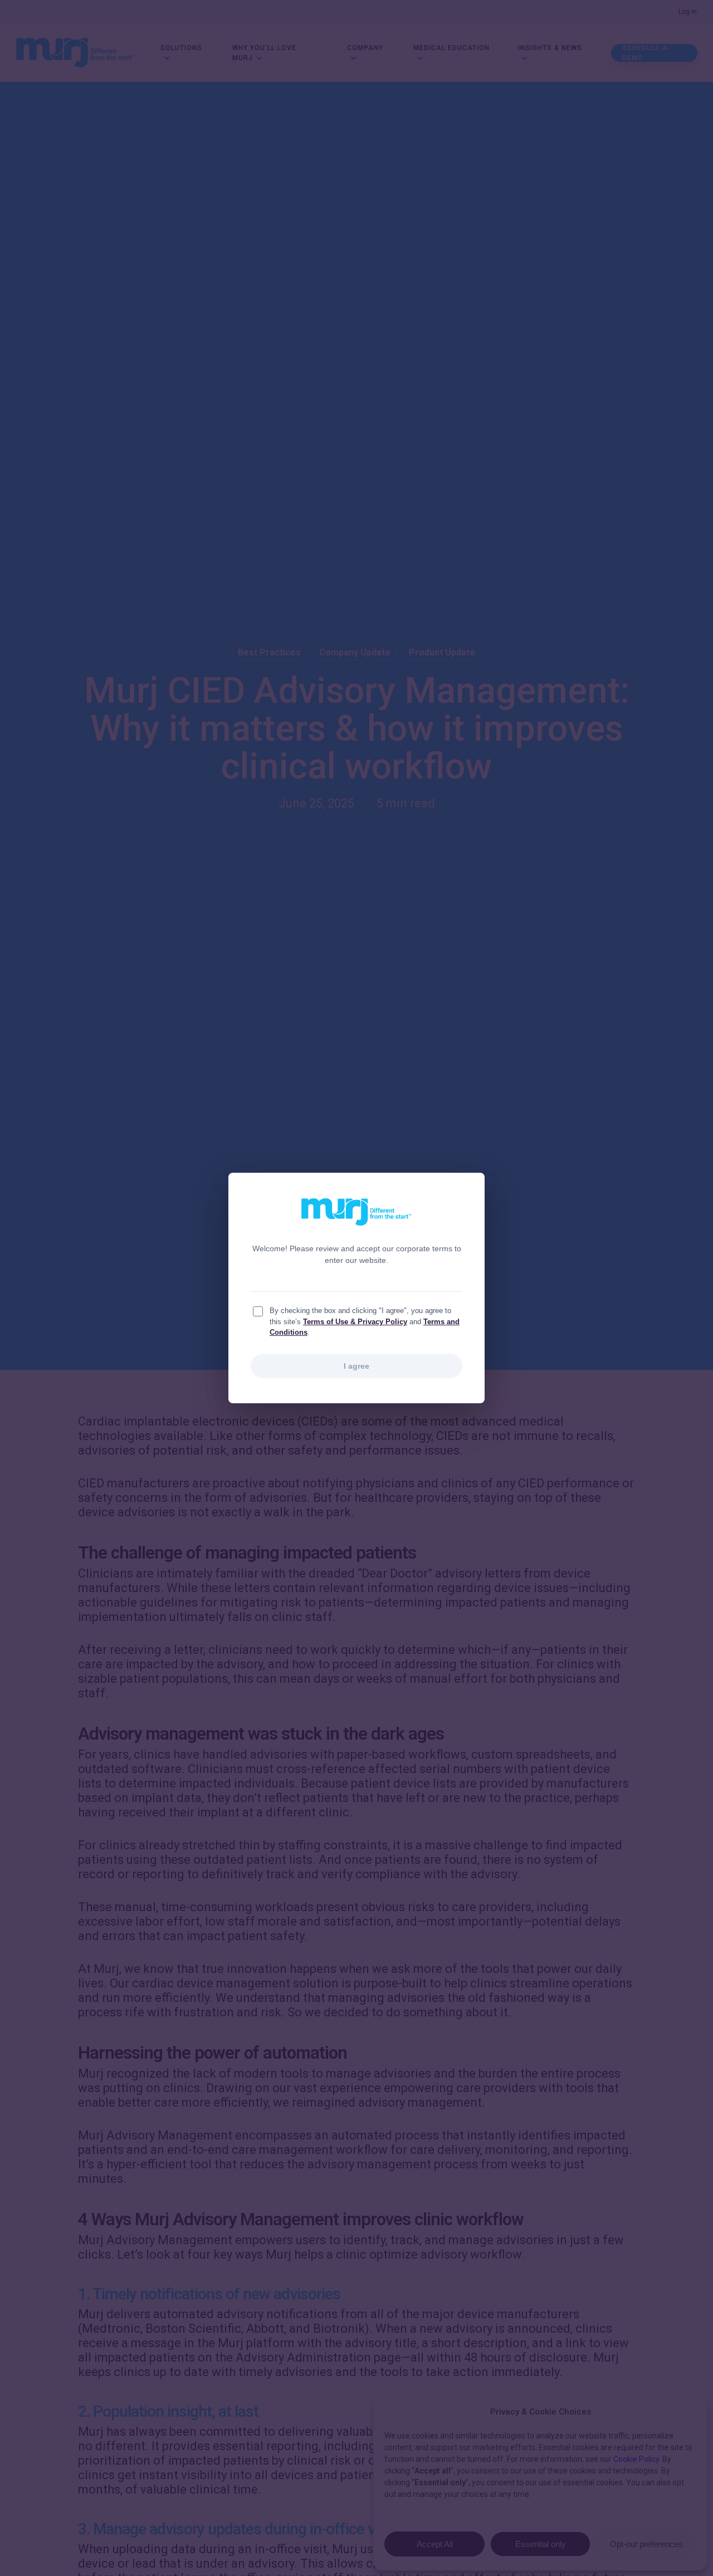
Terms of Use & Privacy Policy (355, 1322)
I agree (356, 1366)
